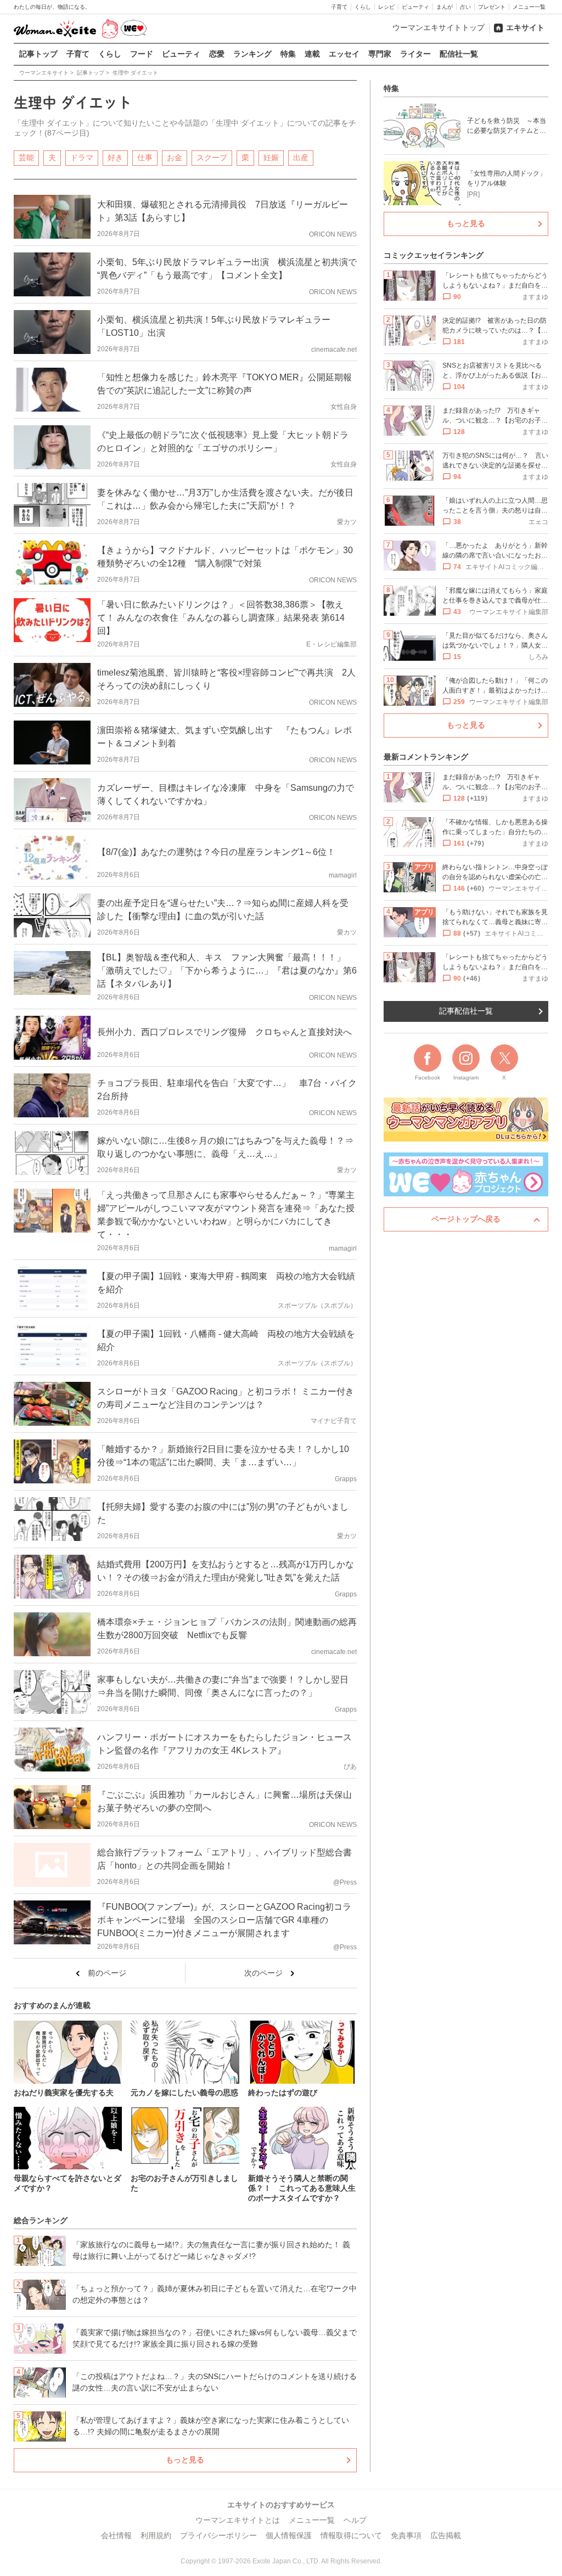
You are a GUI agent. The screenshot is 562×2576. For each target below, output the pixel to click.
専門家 (380, 54)
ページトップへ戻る (466, 1219)
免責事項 (406, 2535)
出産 (301, 158)
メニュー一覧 (529, 7)
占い (465, 7)
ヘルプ (355, 2520)
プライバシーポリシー (218, 2535)
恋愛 (217, 54)
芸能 (26, 158)
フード (142, 54)
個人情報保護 (289, 2535)
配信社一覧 (459, 54)
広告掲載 (446, 2535)
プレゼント (492, 7)
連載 (312, 54)
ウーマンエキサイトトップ (439, 27)
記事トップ (38, 54)
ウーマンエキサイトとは (238, 2520)
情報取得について (351, 2535)
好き (115, 158)
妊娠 (271, 158)
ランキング (252, 54)
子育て (339, 7)
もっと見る (185, 2460)
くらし (363, 7)
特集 (288, 54)
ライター (415, 54)
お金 (175, 158)
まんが (445, 7)
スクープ (212, 158)
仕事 (145, 158)
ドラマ (82, 158)
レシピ (386, 7)
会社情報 (116, 2535)
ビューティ (415, 7)
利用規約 (156, 2535)
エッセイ (344, 54)
